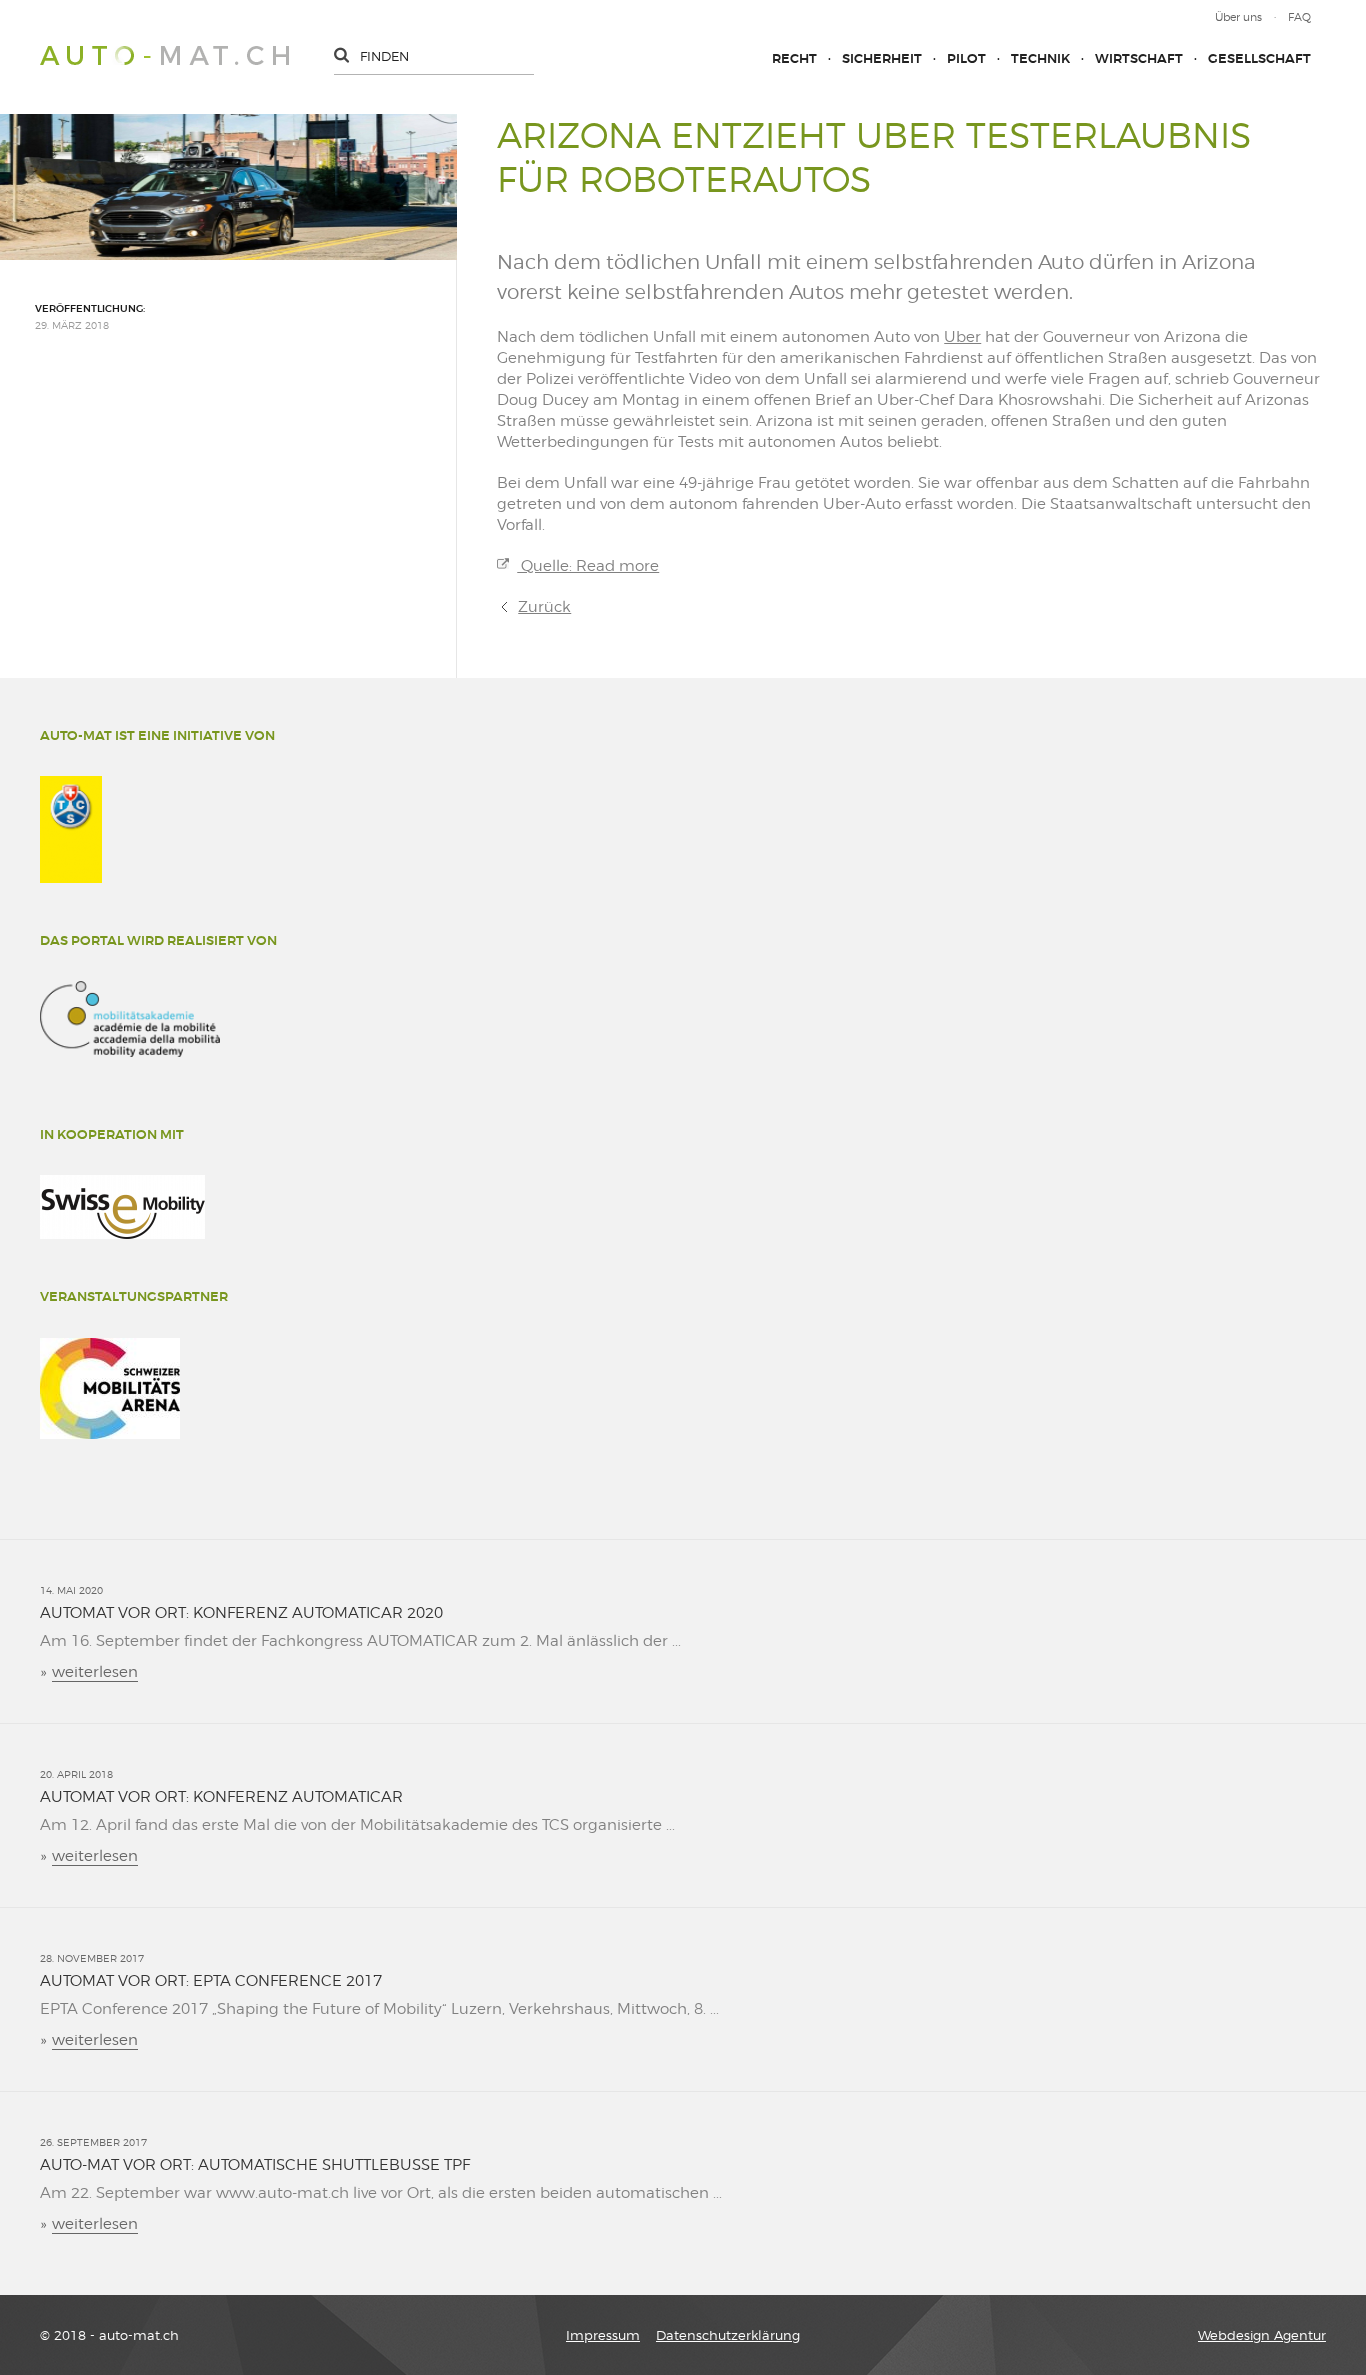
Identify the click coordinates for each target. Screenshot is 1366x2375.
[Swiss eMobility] (122, 1207)
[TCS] (71, 829)
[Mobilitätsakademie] (130, 1019)
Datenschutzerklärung (728, 2335)
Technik (1040, 58)
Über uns (1238, 17)
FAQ (1299, 17)
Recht (794, 58)
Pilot (966, 58)
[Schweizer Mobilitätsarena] (110, 1388)
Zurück (544, 607)
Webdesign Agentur (1262, 2335)
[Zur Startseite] (164, 55)
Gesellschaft (1259, 58)
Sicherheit (882, 58)
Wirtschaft (1139, 58)
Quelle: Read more (588, 566)
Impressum (603, 2335)
